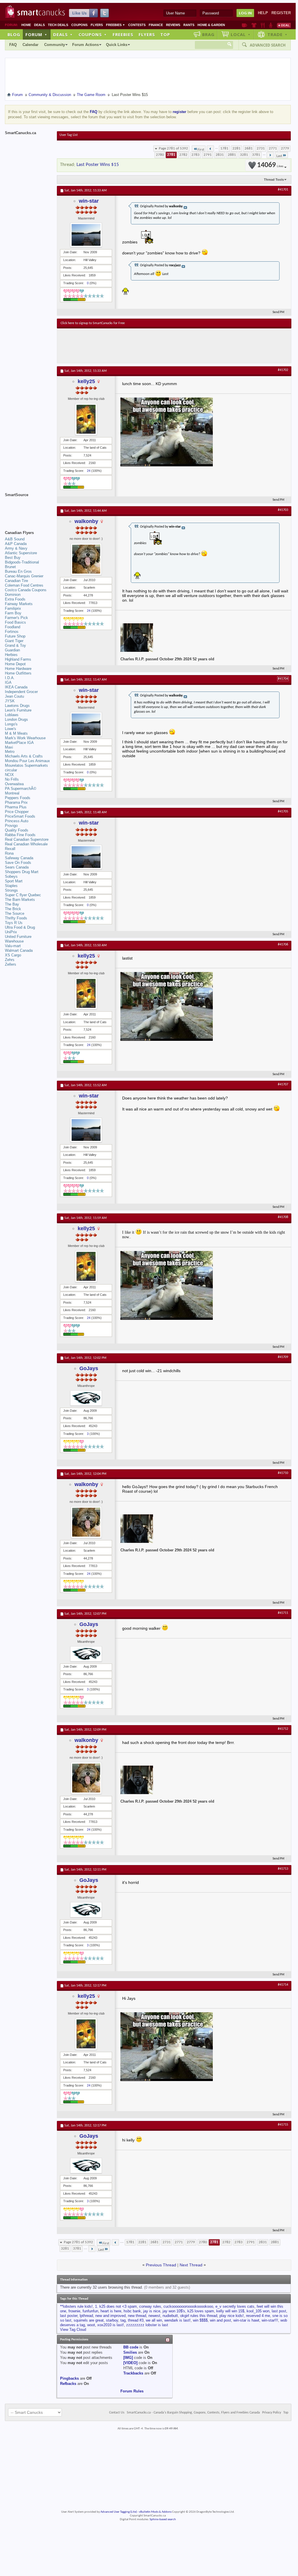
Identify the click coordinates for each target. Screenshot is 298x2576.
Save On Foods (18, 863)
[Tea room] (244, 25)
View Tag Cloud (73, 2330)
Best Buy (13, 558)
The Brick (13, 909)
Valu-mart (13, 946)
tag (123, 2320)
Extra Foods (15, 599)
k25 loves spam (201, 2311)
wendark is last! (177, 2320)
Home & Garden (211, 25)
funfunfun (90, 2311)
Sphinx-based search (163, 2519)
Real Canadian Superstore (27, 839)
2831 (220, 155)
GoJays (89, 1368)
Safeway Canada (19, 858)
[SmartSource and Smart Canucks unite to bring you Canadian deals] (28, 508)
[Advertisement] (167, 346)
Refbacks (68, 2384)
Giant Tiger (14, 641)
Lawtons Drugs (17, 706)
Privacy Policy (272, 2413)
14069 (270, 165)
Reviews (173, 25)
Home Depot (15, 664)
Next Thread (191, 2265)
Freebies (116, 25)
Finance (156, 25)
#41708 (283, 1217)
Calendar (30, 45)
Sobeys (11, 876)
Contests (137, 25)
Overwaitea (14, 784)
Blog (14, 34)
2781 (171, 155)
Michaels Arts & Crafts (24, 756)
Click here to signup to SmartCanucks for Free (93, 323)
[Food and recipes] (263, 25)
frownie (74, 2311)
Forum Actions (85, 45)
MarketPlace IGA (19, 743)
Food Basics (15, 622)
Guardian (12, 650)
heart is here (111, 2311)
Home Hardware (18, 669)
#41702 (283, 370)
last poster (69, 2316)
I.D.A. (10, 678)
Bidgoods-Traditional (22, 562)
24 (89, 471)
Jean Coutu (14, 696)
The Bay (12, 904)
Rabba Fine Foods (20, 835)
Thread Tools (274, 180)
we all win (154, 2320)
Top (165, 34)
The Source (15, 913)
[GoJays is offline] (86, 1398)
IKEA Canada (16, 687)
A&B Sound (15, 539)
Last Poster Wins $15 (98, 165)
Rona (9, 853)
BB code (131, 2347)
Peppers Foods (18, 798)
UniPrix (11, 932)
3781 (256, 155)
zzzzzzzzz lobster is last (147, 2325)
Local (241, 34)
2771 (273, 148)
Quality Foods (17, 830)
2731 (261, 148)
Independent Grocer (21, 692)
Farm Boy (13, 613)
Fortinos (12, 632)
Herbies (11, 655)
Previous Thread (161, 2265)
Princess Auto (17, 821)
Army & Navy (16, 548)
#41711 (283, 1613)
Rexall (10, 849)
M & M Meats (16, 733)
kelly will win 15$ (230, 2311)
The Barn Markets (20, 900)
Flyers (97, 25)
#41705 (283, 812)
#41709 (283, 1357)
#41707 (283, 1084)
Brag (208, 34)
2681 (249, 148)
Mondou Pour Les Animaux (27, 761)
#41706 (283, 945)
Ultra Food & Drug (20, 927)
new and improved (110, 2316)
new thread (137, 2316)
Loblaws (12, 715)
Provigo (11, 826)
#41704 (283, 679)
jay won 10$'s (174, 2311)
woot (91, 2325)
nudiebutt (170, 2316)
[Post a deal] (284, 25)
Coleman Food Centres (24, 585)
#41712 (283, 1729)
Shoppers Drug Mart (22, 872)
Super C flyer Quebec (23, 895)
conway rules (150, 2306)
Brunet (10, 567)
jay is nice (152, 2311)
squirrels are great (89, 2320)
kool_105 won (258, 2311)
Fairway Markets (19, 604)
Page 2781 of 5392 (173, 148)
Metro (10, 752)
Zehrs (10, 960)
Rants (189, 25)
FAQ (13, 45)
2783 (195, 155)
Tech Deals (58, 25)
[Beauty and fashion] (254, 25)
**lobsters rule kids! (76, 2306)
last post (279, 2311)
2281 (236, 148)
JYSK (10, 701)
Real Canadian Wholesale (26, 844)
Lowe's (11, 729)
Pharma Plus (16, 807)
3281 (244, 155)
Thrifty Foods (16, 918)
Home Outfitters (18, 673)
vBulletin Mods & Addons (155, 2512)
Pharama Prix (16, 802)
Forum (36, 34)
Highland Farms (18, 659)
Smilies (130, 2352)
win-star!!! (270, 2320)
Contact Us (117, 2413)
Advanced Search (268, 45)
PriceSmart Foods (20, 816)
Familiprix (13, 608)
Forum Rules (132, 2391)
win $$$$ (200, 2320)
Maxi (9, 747)
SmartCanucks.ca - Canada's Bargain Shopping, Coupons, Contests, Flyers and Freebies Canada (193, 2413)
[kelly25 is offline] (86, 419)
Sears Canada (17, 867)
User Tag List (69, 135)
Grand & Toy (15, 645)
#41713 (283, 1869)
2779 (285, 148)
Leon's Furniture (18, 710)
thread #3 (136, 2320)
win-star (89, 201)
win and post (220, 2320)
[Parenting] (271, 25)
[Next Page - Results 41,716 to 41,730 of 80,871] (270, 155)
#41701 (283, 190)
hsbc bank (132, 2311)
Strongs (11, 890)
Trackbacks (133, 2373)
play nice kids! (232, 2316)
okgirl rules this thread (199, 2316)
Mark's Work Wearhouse (25, 738)
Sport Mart (14, 881)
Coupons (79, 25)
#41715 (283, 2125)
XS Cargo (13, 955)
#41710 (283, 1473)
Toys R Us (14, 923)
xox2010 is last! (111, 2325)
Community (55, 45)
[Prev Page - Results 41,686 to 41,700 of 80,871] (210, 149)
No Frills (12, 779)
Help (263, 13)
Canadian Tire (16, 581)
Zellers (11, 964)
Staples (11, 886)
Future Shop (15, 636)
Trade (277, 34)
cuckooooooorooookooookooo (188, 2306)
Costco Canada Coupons (26, 590)
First (201, 150)
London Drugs (16, 719)
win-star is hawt (246, 2320)
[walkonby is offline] (86, 559)
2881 (232, 155)
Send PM (279, 312)
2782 (183, 155)
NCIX (9, 775)
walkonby (86, 521)
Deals (39, 25)
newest (154, 2316)
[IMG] (128, 2358)
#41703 (283, 510)
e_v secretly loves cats (235, 2306)
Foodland (13, 627)
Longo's (11, 724)
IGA (8, 682)
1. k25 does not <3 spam (116, 2306)
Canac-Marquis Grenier (24, 576)
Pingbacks (69, 2378)
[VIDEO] (130, 2363)
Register (281, 13)
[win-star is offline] (86, 235)
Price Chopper (17, 812)
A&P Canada (16, 544)
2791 (208, 155)
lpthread (86, 2316)
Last (279, 156)
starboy (112, 2320)
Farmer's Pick (16, 618)
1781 (224, 148)
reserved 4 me (258, 2316)
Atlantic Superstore (21, 553)
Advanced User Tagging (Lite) (119, 2512)
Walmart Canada (19, 950)
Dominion (13, 595)
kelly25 (86, 381)
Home (26, 25)
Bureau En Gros (18, 571)
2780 (160, 155)
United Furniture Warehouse (18, 939)
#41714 (283, 1985)
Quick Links (117, 45)
